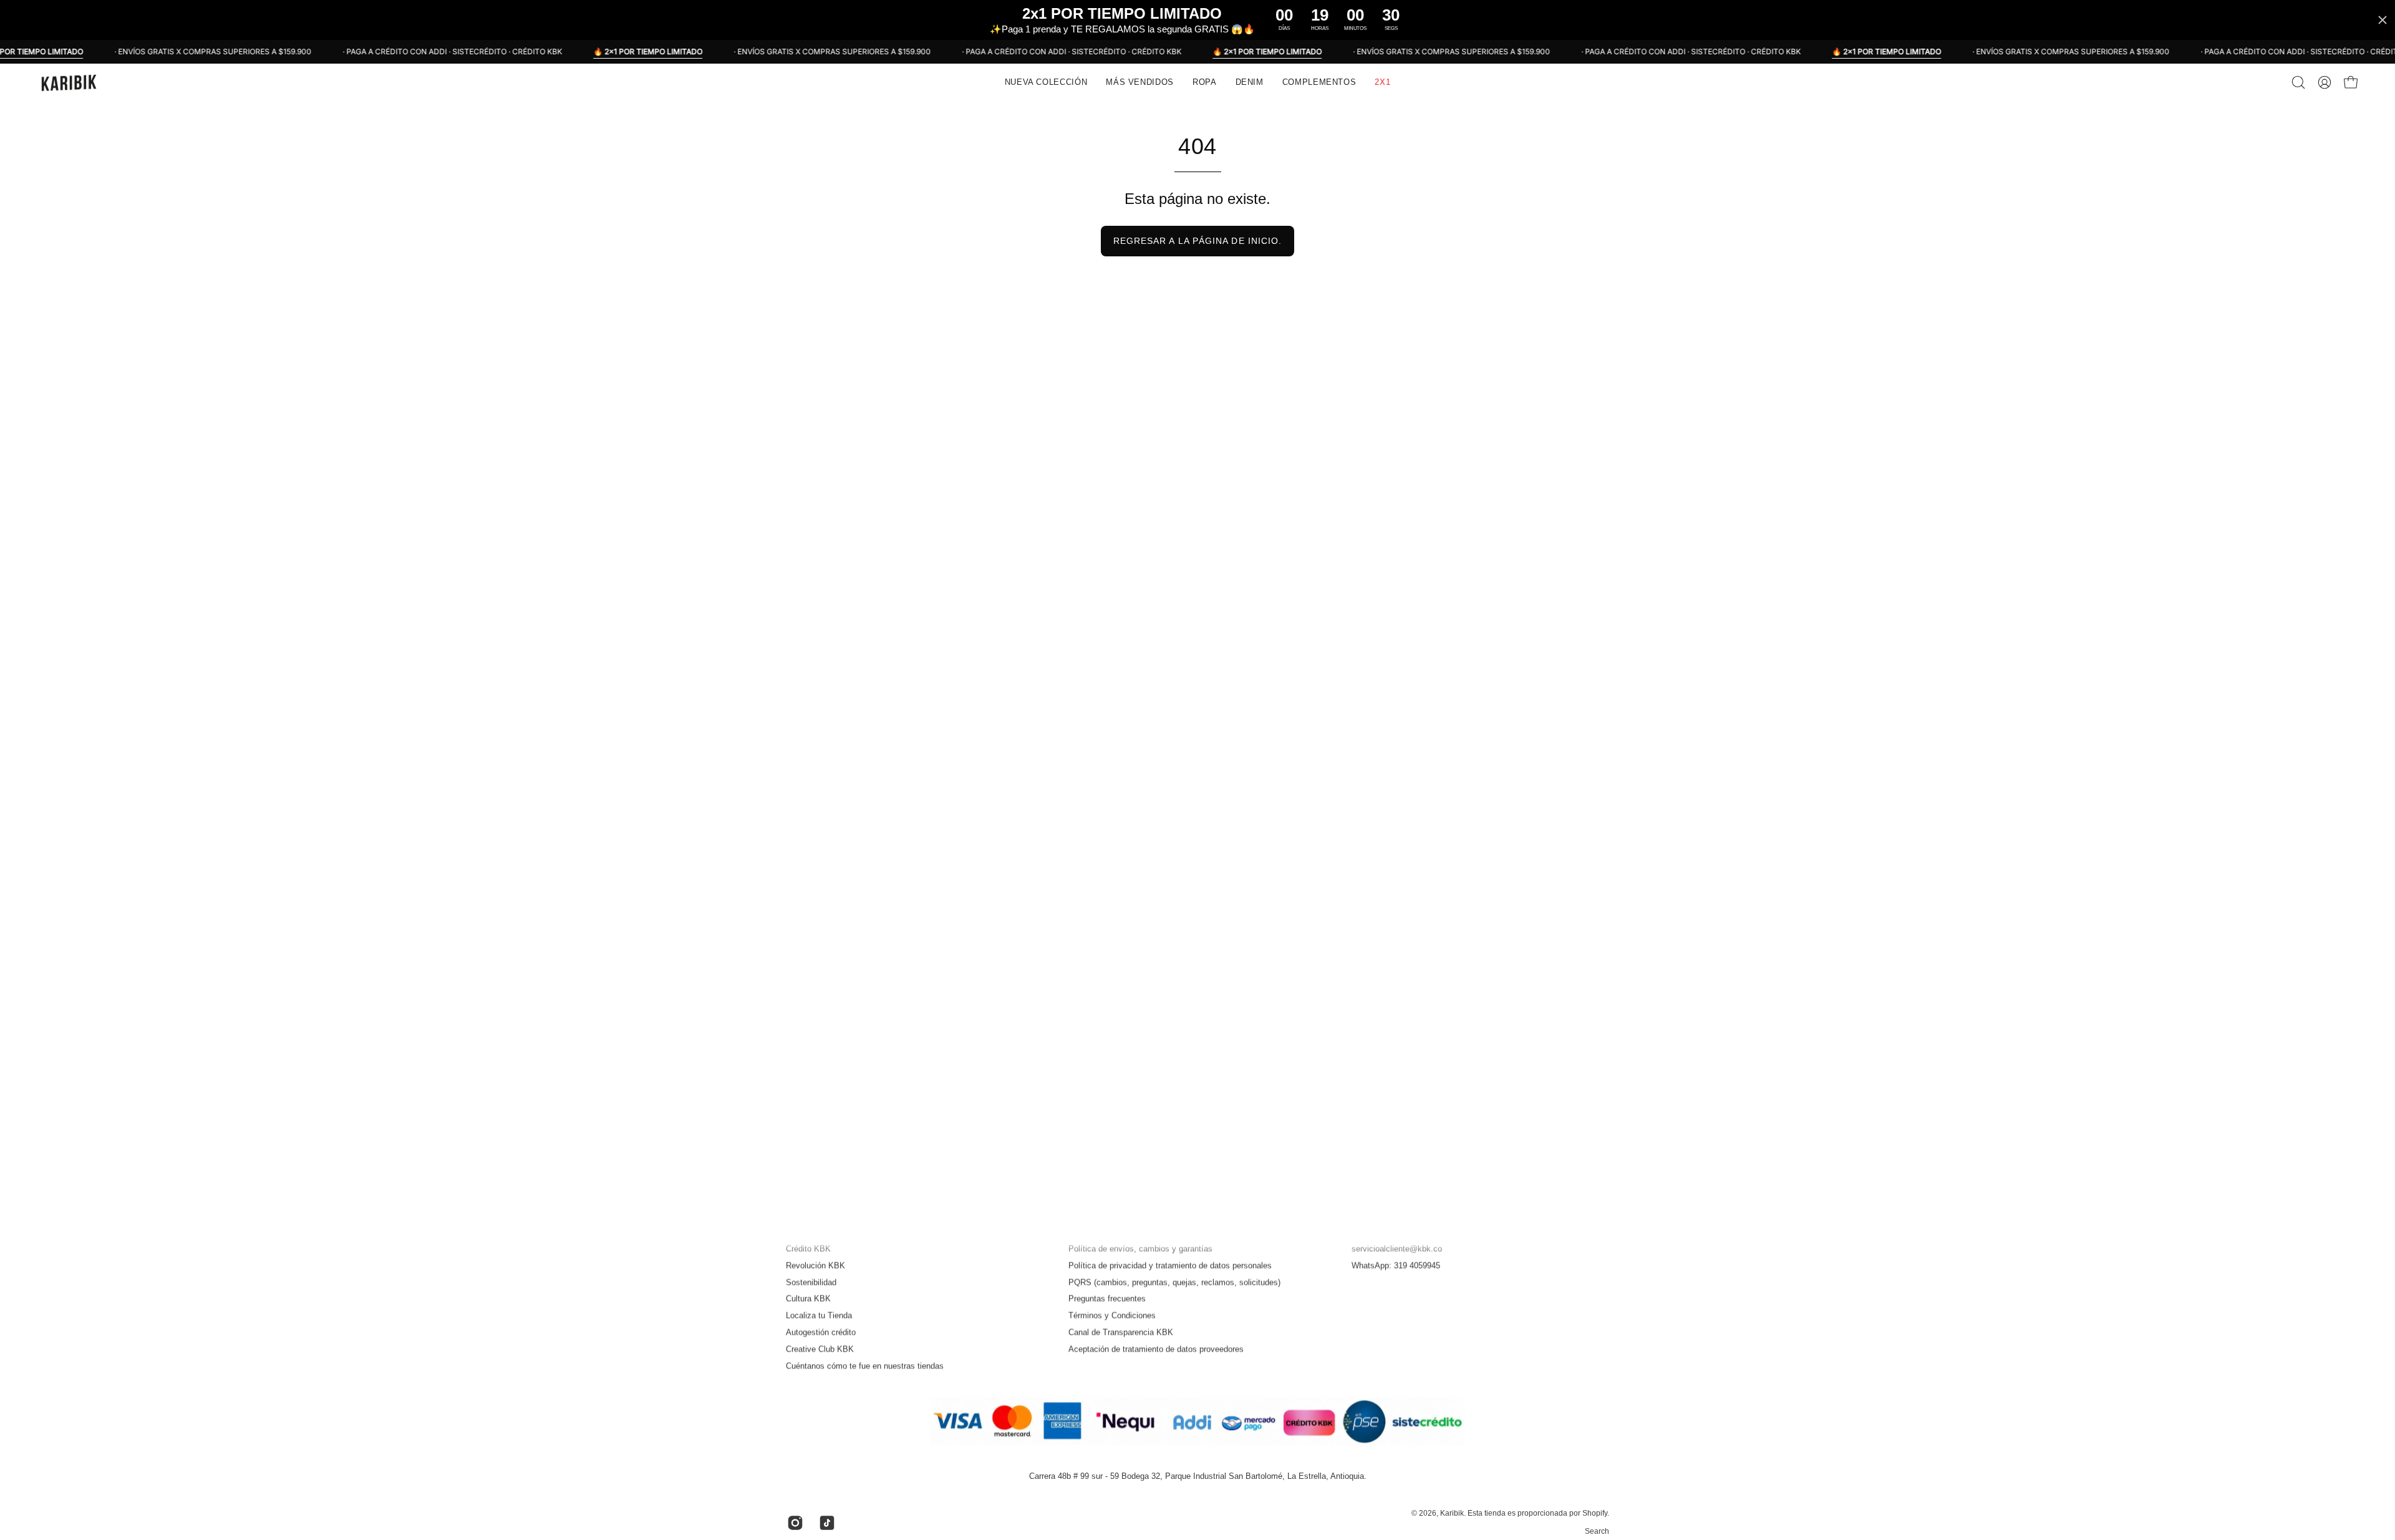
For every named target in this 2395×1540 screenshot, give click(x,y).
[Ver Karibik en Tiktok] (825, 1523)
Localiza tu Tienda (819, 1316)
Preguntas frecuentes (1107, 1299)
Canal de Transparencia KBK (1121, 1332)
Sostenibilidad (811, 1282)
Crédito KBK (808, 1248)
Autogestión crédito (821, 1332)
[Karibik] (69, 82)
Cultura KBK (808, 1299)
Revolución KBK (815, 1265)
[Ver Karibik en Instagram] (794, 1523)
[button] (1140, 82)
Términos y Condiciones (1112, 1316)
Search (1597, 1531)
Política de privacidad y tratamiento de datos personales (1170, 1265)
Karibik (1452, 1514)
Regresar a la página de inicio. (1197, 241)
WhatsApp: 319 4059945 (1396, 1265)
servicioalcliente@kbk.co (1397, 1248)
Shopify (1595, 1514)
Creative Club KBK (820, 1349)
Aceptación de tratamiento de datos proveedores (1156, 1349)
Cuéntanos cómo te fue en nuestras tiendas (865, 1366)
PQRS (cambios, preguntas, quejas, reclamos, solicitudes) (1174, 1282)
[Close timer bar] (2383, 20)
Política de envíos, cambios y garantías (1140, 1248)
